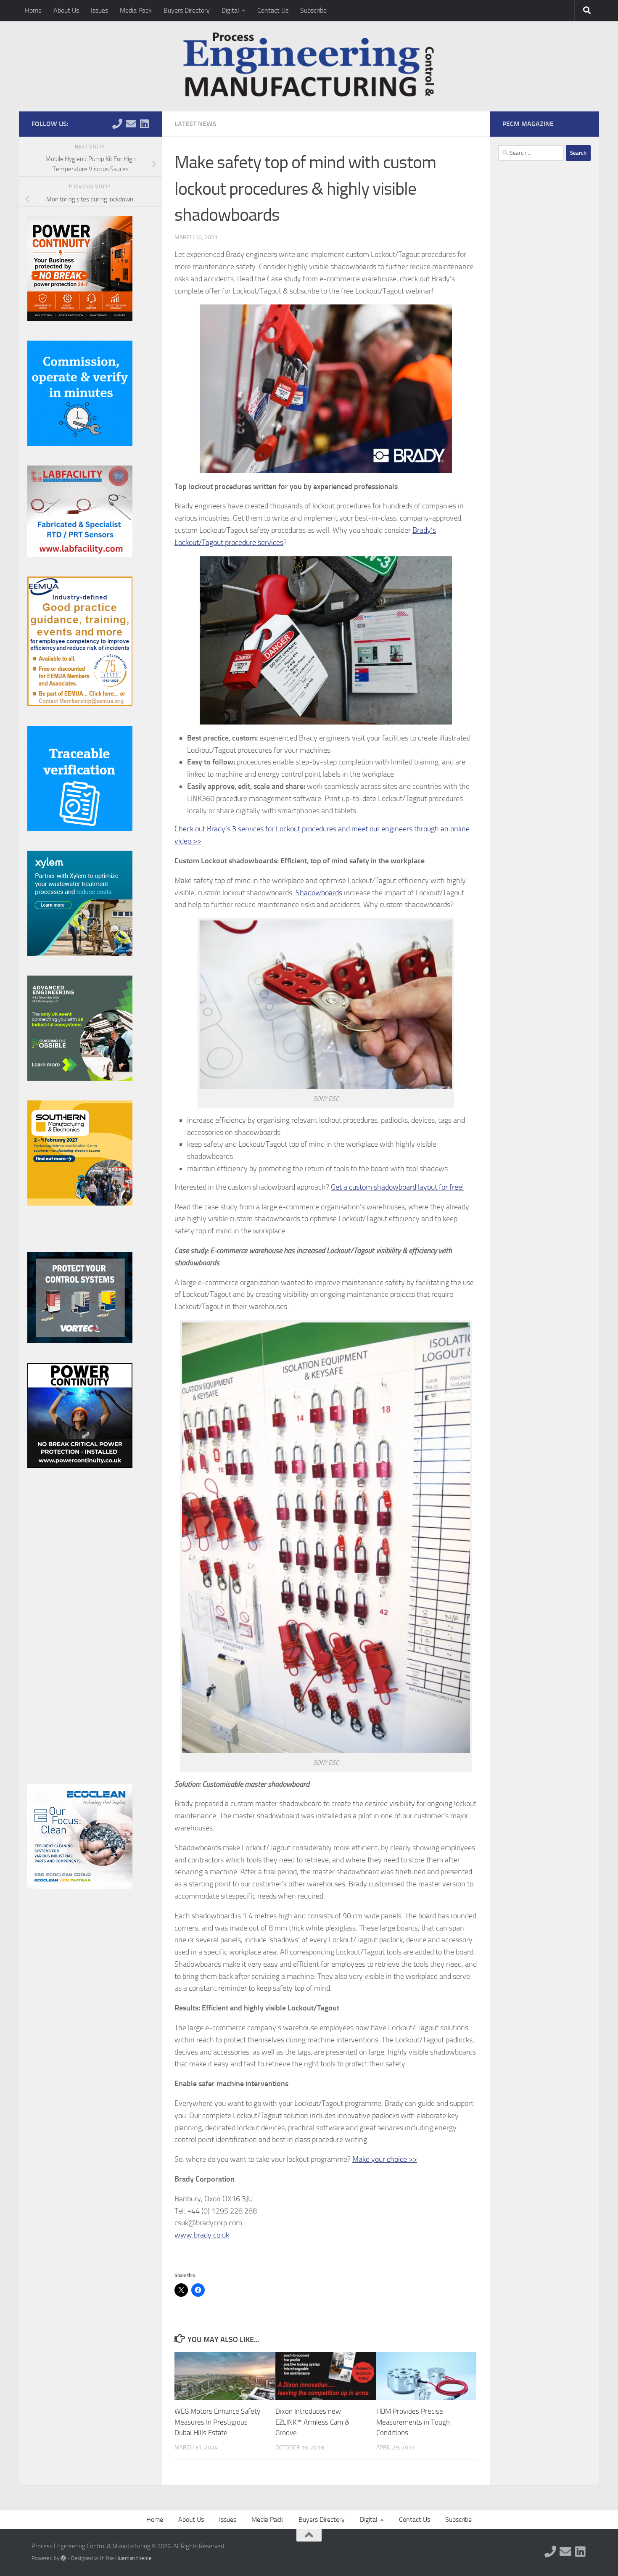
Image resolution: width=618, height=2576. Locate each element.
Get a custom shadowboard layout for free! (397, 1187)
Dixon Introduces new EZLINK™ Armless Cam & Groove (313, 2422)
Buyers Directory (187, 10)
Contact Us (273, 10)
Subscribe (313, 10)
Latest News (195, 124)
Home (33, 10)
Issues (99, 10)
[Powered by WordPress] (63, 2558)
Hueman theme (133, 2558)
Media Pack (136, 10)
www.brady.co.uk (202, 2235)
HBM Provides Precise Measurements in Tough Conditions (413, 2422)
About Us (66, 10)
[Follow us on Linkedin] (144, 124)
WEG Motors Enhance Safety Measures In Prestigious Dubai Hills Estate (217, 2422)
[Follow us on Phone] (117, 124)
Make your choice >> (385, 2159)
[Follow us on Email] (131, 124)
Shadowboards (319, 893)
